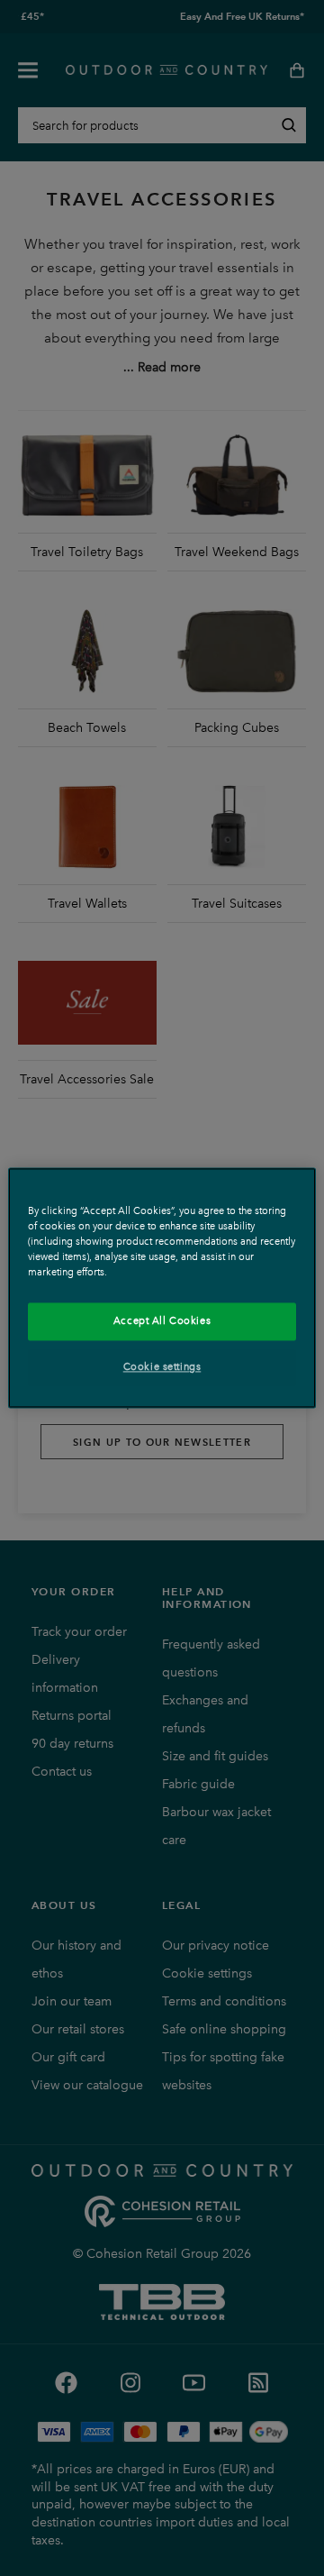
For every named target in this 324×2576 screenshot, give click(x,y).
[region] (162, 1288)
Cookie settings (162, 1367)
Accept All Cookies (162, 1321)
